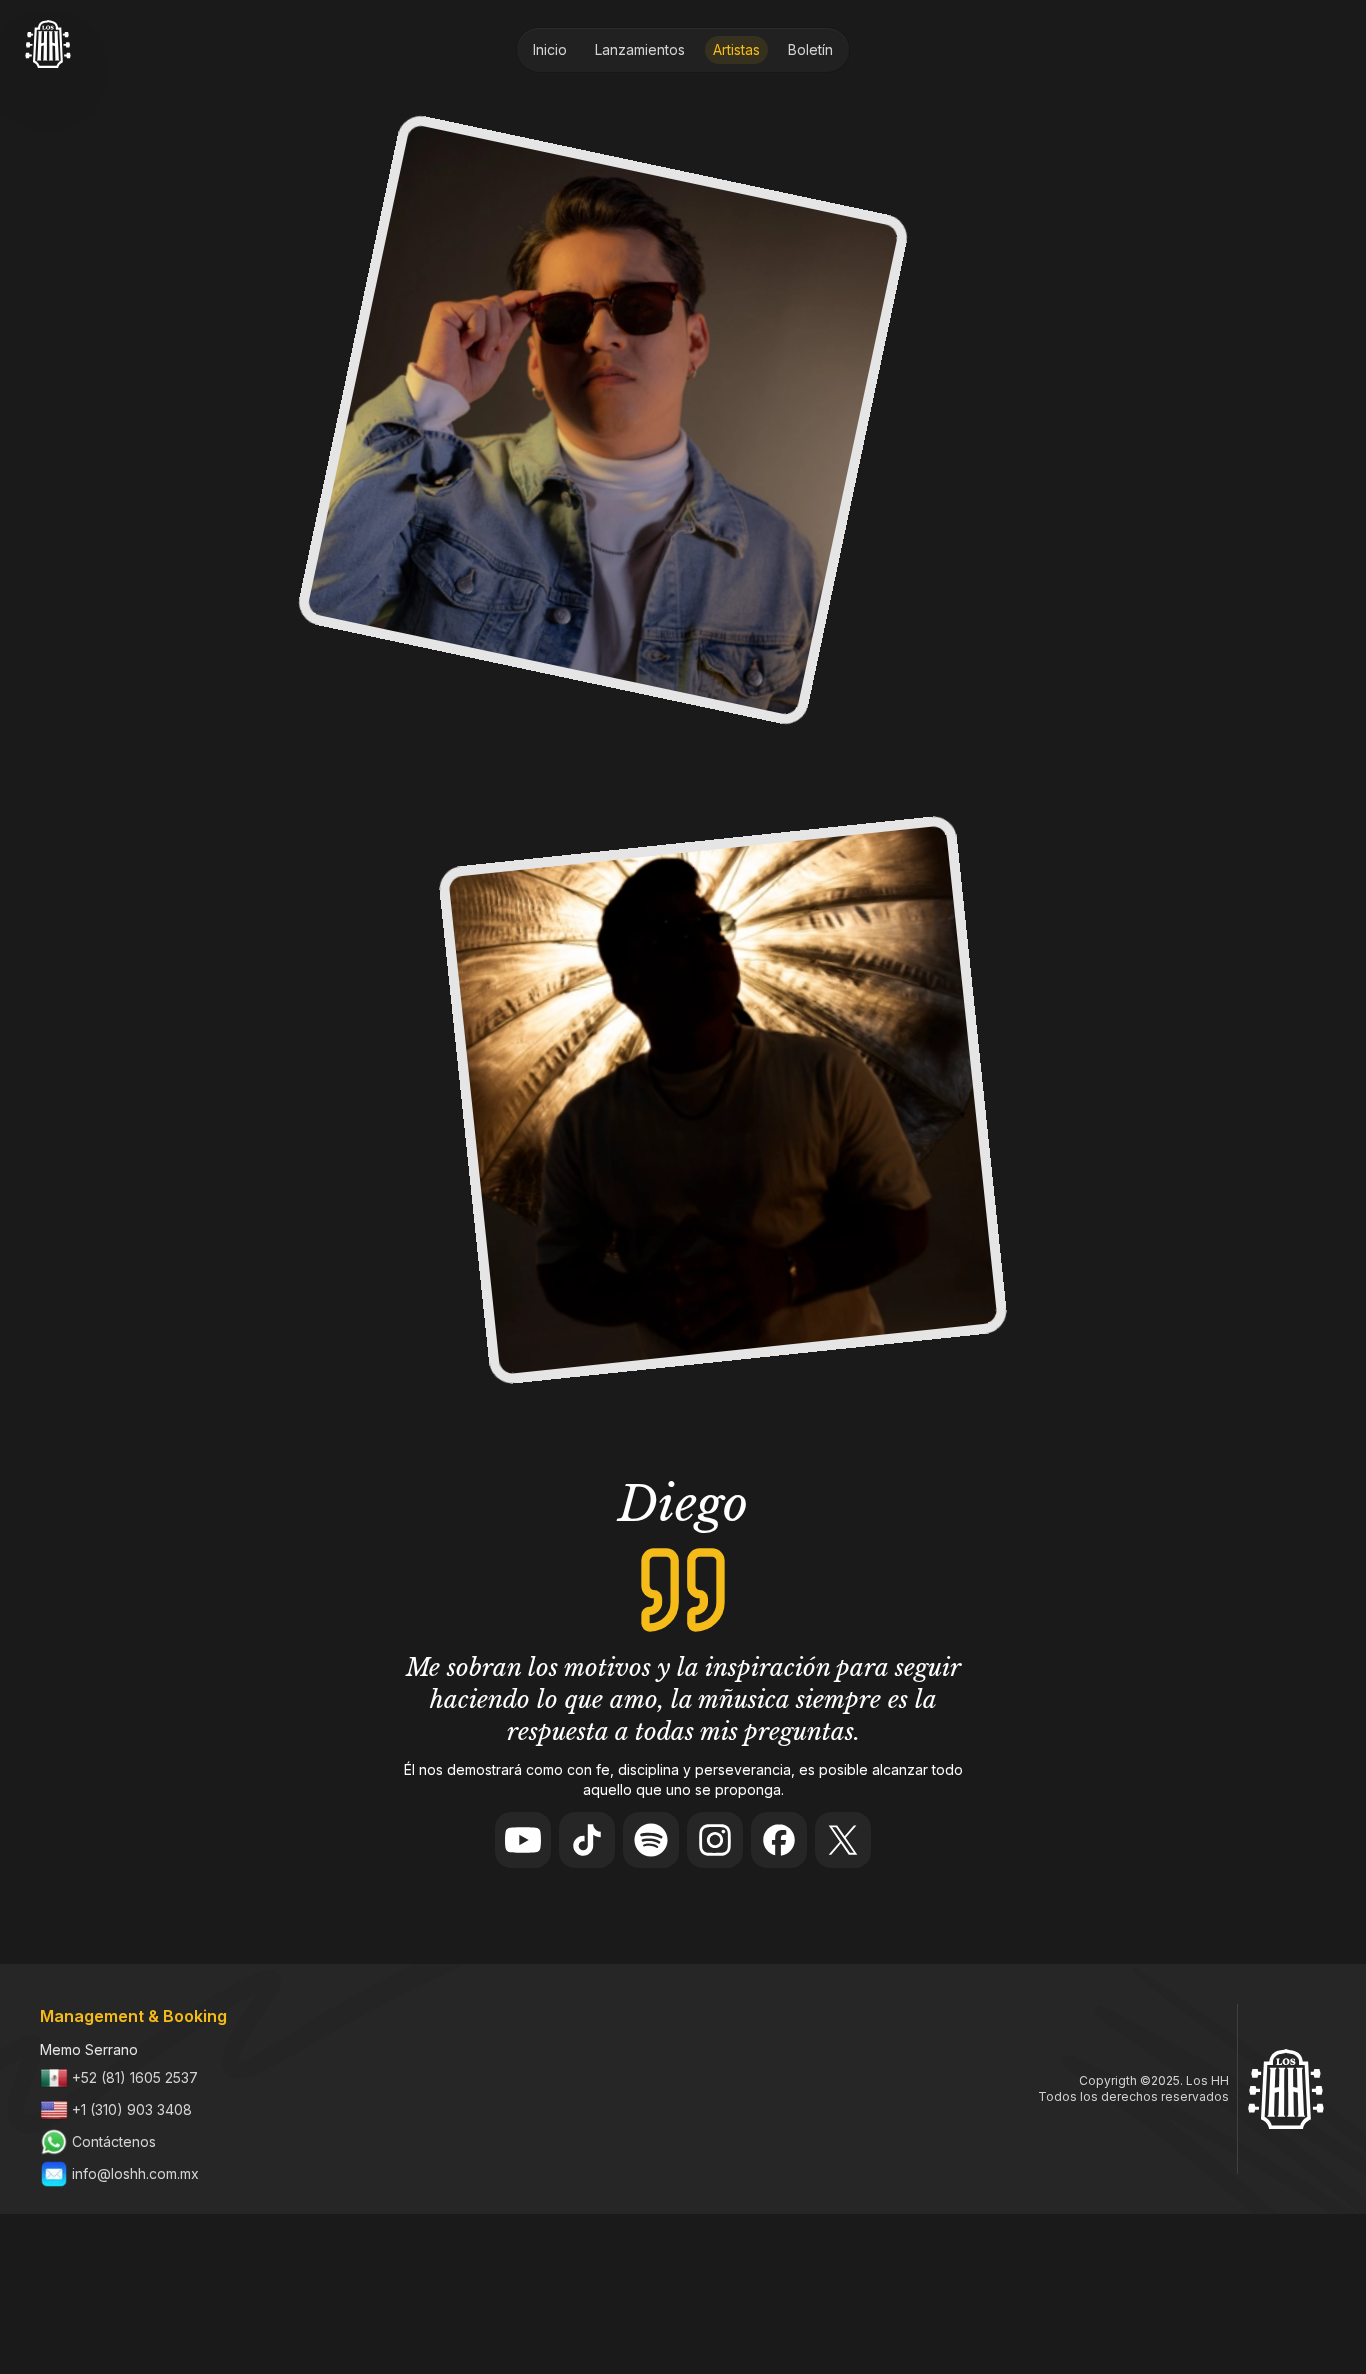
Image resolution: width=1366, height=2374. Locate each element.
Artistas (736, 49)
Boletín (810, 49)
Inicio (550, 49)
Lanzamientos (640, 49)
